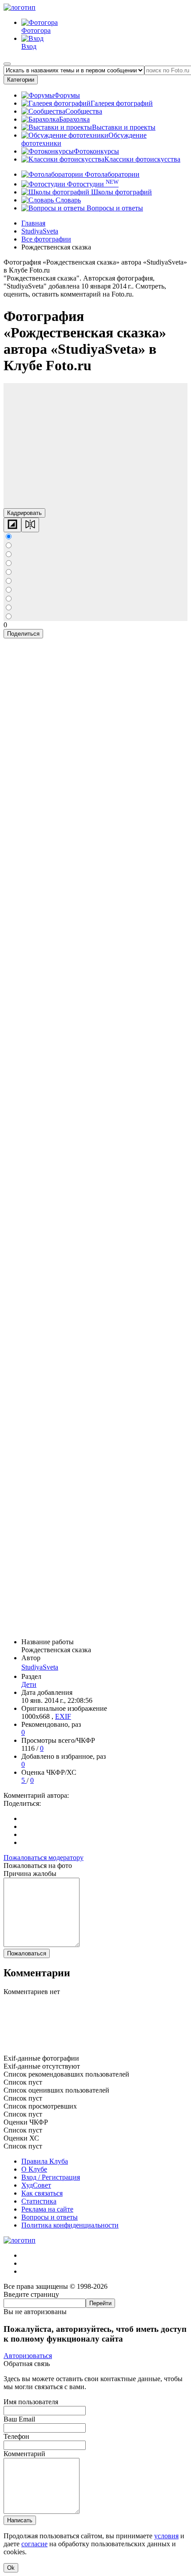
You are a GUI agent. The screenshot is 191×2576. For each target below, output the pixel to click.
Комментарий (24, 2454)
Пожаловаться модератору (44, 1858)
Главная (33, 223)
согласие (34, 2544)
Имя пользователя (31, 2402)
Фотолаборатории (111, 174)
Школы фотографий (121, 192)
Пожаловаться (27, 1953)
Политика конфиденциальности (70, 2225)
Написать (20, 2520)
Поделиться (23, 634)
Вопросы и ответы (114, 208)
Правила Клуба (45, 2161)
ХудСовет (36, 2185)
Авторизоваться (28, 2356)
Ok (11, 2568)
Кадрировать (24, 513)
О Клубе (34, 2169)
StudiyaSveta (40, 1667)
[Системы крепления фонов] (95, 2050)
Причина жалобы (30, 1874)
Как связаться (42, 2193)
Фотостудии (92, 184)
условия (166, 2536)
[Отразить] (30, 525)
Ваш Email (19, 2419)
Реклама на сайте (47, 2209)
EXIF (63, 1716)
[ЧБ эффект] (12, 525)
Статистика (39, 2201)
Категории (21, 80)
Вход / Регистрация (51, 2177)
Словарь (67, 200)
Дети (29, 1684)
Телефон (16, 2436)
